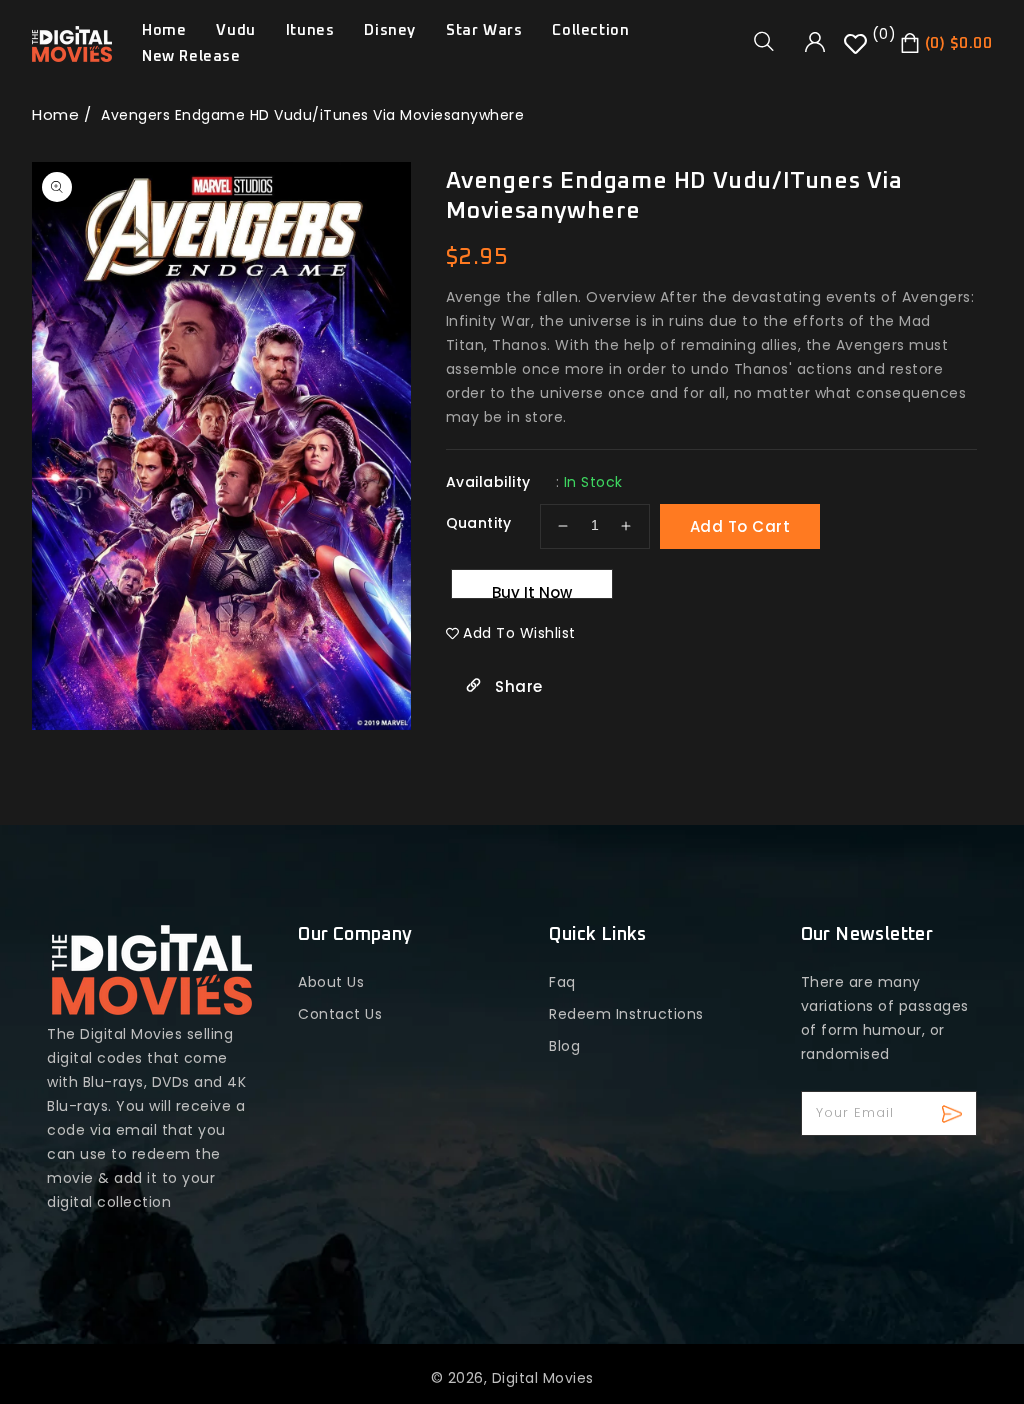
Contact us (340, 1014)
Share (517, 686)
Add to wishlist (519, 633)
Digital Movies (543, 1378)
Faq (562, 982)
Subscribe (954, 1113)
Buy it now (532, 590)
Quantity (479, 523)
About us (331, 982)
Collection (590, 30)
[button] (771, 41)
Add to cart (740, 526)
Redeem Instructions (626, 1014)
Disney (390, 30)
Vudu (235, 30)
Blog (564, 1046)
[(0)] (858, 51)
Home (55, 114)
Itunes (310, 30)
